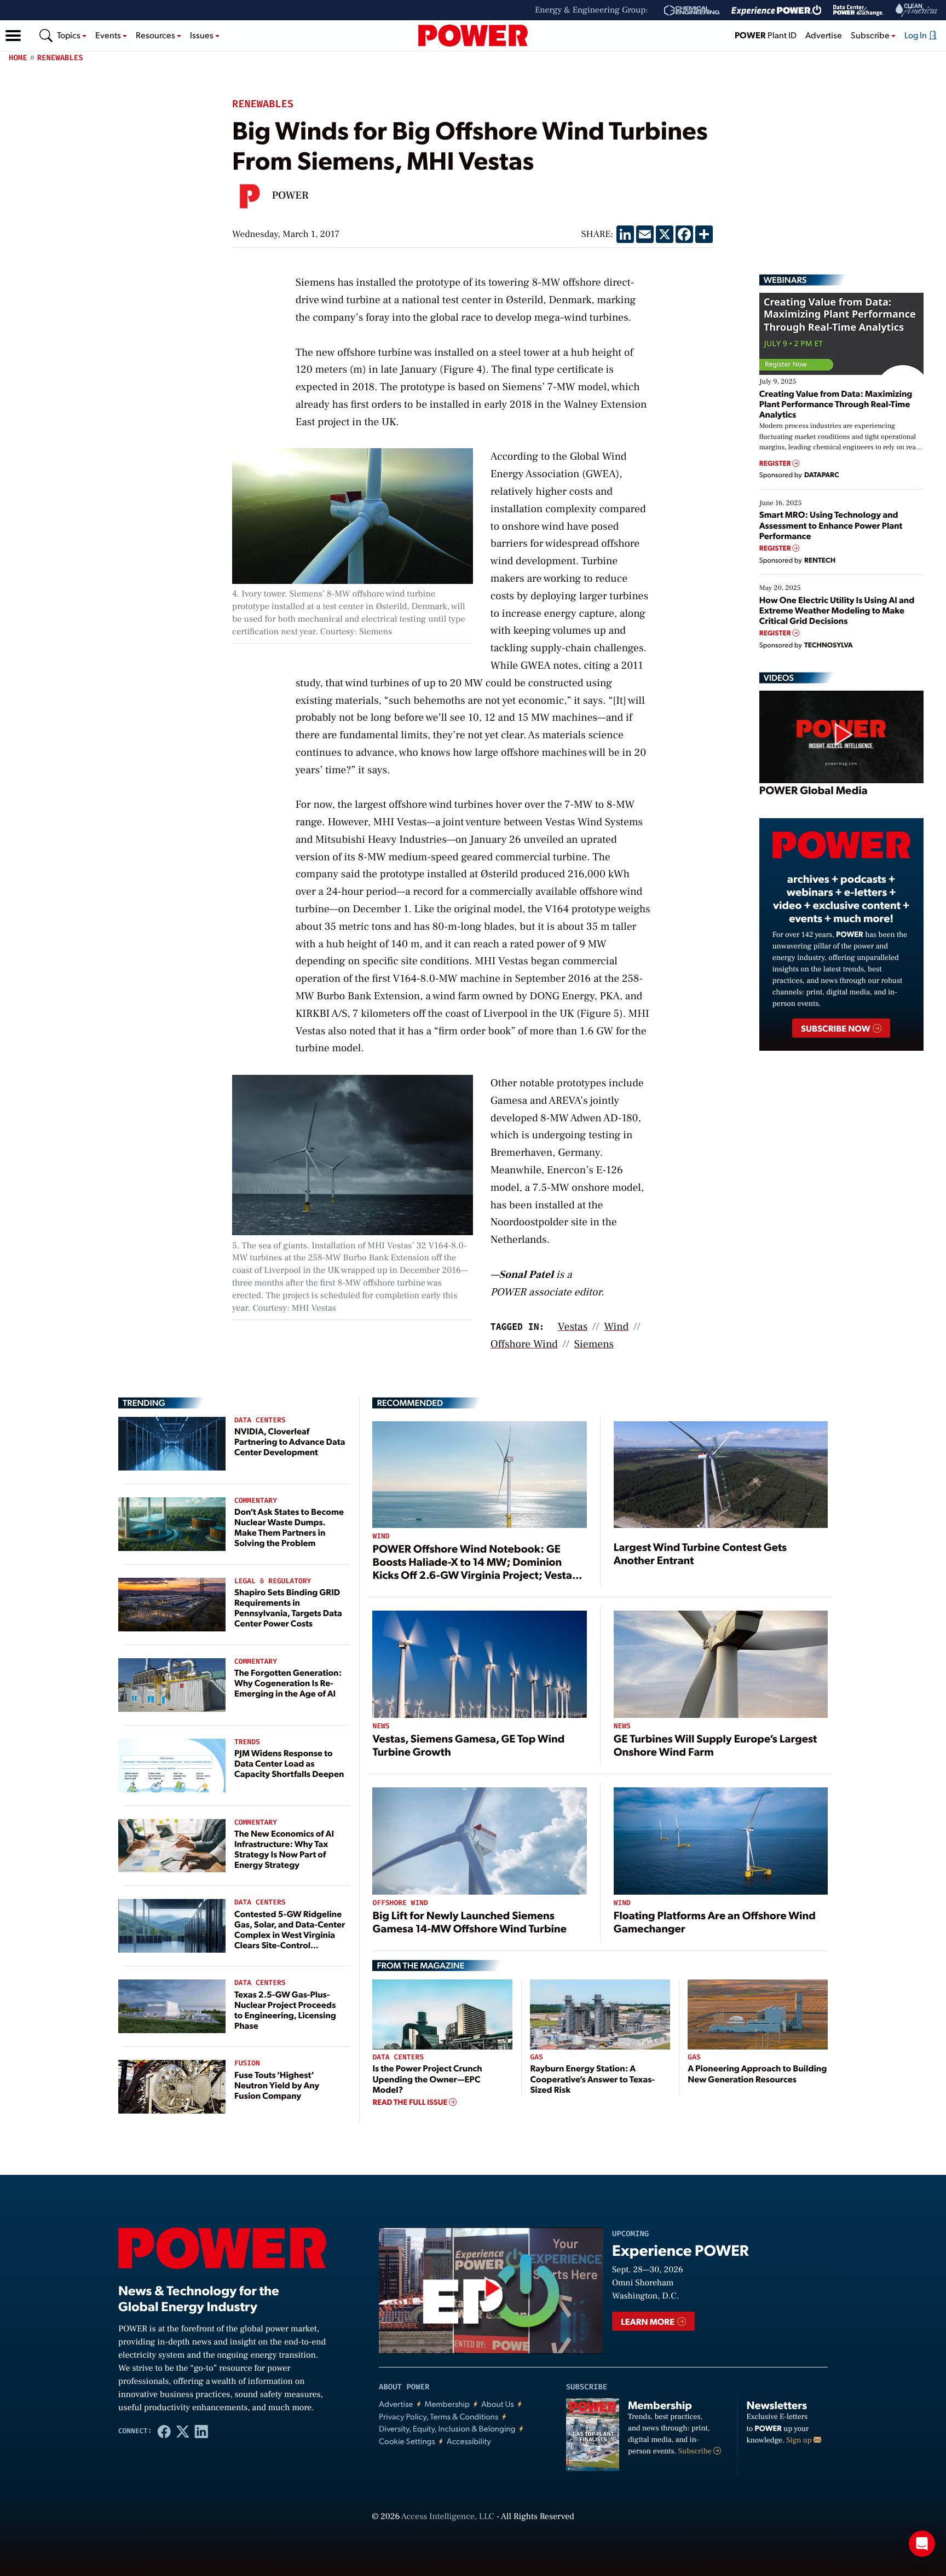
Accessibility (469, 2441)
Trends (247, 1742)
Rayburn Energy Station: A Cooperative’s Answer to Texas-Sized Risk (592, 2078)
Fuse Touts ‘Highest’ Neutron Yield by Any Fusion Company (277, 2085)
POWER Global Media (814, 790)
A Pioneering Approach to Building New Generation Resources (757, 2073)
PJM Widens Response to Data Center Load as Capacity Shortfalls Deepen (289, 1763)
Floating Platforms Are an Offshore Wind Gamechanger (715, 1921)
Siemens (594, 1344)
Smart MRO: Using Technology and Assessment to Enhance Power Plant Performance (831, 525)
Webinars (785, 280)
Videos (779, 678)
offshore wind (524, 1344)
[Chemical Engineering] (692, 10)
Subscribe (696, 2451)
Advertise (824, 35)
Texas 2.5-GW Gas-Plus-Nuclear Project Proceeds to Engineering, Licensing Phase (285, 2010)
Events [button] (109, 35)
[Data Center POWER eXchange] (858, 10)
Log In (916, 35)
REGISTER (776, 463)
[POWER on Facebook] (164, 2431)
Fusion (247, 2063)
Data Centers (260, 1420)
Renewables (60, 58)
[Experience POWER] (777, 10)
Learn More (648, 2321)
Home (18, 58)
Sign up (800, 2440)
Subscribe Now (836, 1028)
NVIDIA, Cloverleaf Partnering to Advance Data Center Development (290, 1441)
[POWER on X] (183, 2431)
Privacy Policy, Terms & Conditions (439, 2416)
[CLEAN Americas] (917, 10)
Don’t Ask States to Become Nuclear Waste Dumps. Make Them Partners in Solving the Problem (289, 1527)
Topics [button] (70, 35)
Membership (447, 2404)
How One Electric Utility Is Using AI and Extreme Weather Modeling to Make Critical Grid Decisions (837, 610)
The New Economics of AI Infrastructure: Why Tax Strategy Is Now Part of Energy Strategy (284, 1849)
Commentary (256, 1501)
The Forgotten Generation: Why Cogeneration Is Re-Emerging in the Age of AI (288, 1683)
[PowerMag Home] (473, 36)
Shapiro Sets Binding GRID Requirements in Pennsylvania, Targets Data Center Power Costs (288, 1608)
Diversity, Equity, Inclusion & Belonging (447, 2429)
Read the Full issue (411, 2102)
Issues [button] (203, 35)
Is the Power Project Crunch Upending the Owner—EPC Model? (427, 2078)
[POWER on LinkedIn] (201, 2431)
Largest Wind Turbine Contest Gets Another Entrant (700, 1553)
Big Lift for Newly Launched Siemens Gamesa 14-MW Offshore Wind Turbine (469, 1921)
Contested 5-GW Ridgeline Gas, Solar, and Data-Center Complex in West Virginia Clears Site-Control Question (290, 1935)
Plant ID (766, 35)
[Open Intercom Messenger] (922, 2544)
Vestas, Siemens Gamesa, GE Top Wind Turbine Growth (468, 1745)
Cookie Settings (407, 2441)
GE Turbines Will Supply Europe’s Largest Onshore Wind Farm (715, 1745)
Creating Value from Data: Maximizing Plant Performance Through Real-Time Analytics (836, 404)
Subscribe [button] (871, 35)
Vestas (573, 1327)
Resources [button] (156, 35)
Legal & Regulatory (273, 1581)
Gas (536, 2057)
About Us (498, 2404)
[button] (13, 36)
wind (616, 1327)
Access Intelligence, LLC (448, 2517)
